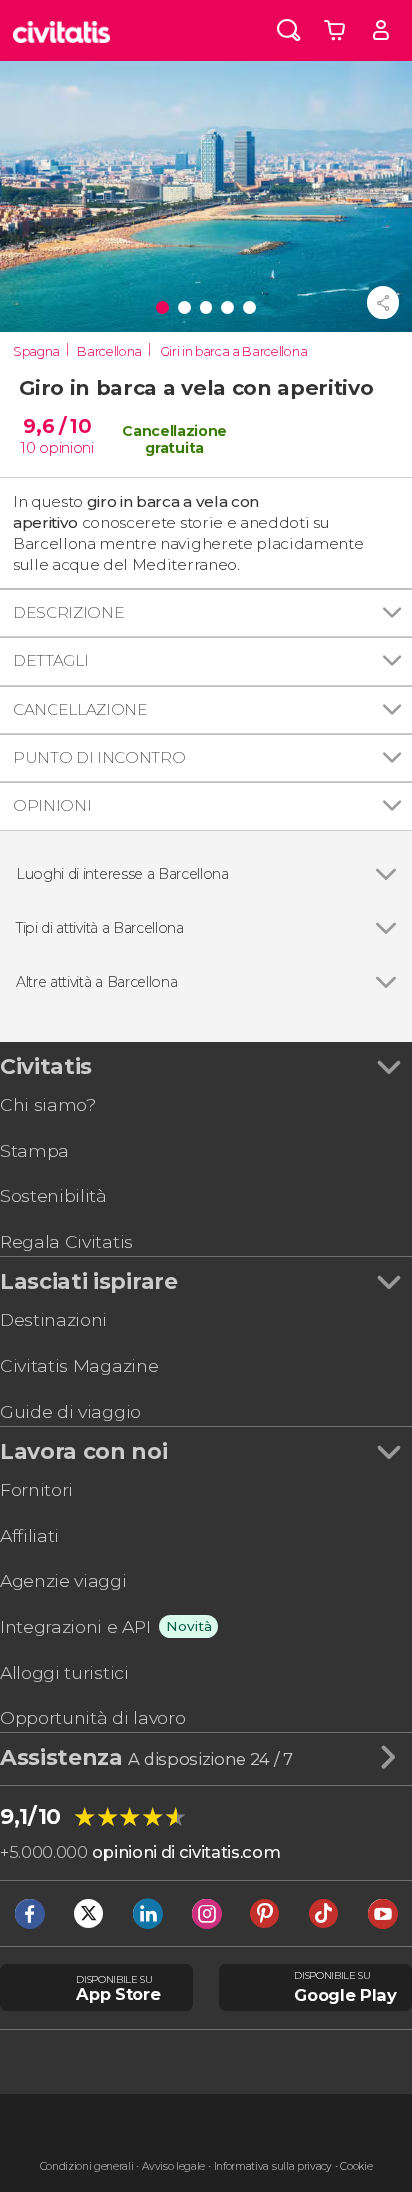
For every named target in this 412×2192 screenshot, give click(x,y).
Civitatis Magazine (79, 1365)
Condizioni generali (87, 2166)
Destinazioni (53, 1319)
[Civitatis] (61, 30)
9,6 (57, 426)
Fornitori (36, 1489)
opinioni (66, 448)
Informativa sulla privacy (273, 2166)
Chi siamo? (48, 1104)
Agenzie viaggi (63, 1580)
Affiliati (29, 1535)
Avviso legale (173, 2166)
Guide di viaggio (70, 1411)
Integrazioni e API (75, 1626)
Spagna (36, 351)
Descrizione (68, 612)
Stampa (34, 1150)
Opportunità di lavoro (92, 1717)
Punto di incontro (99, 757)
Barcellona (109, 351)
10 (28, 448)
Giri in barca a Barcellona (234, 351)
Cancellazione (80, 709)
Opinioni (52, 805)
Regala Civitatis (66, 1241)
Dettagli (50, 660)
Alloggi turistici (64, 1672)
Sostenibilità (53, 1195)
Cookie (356, 2166)
